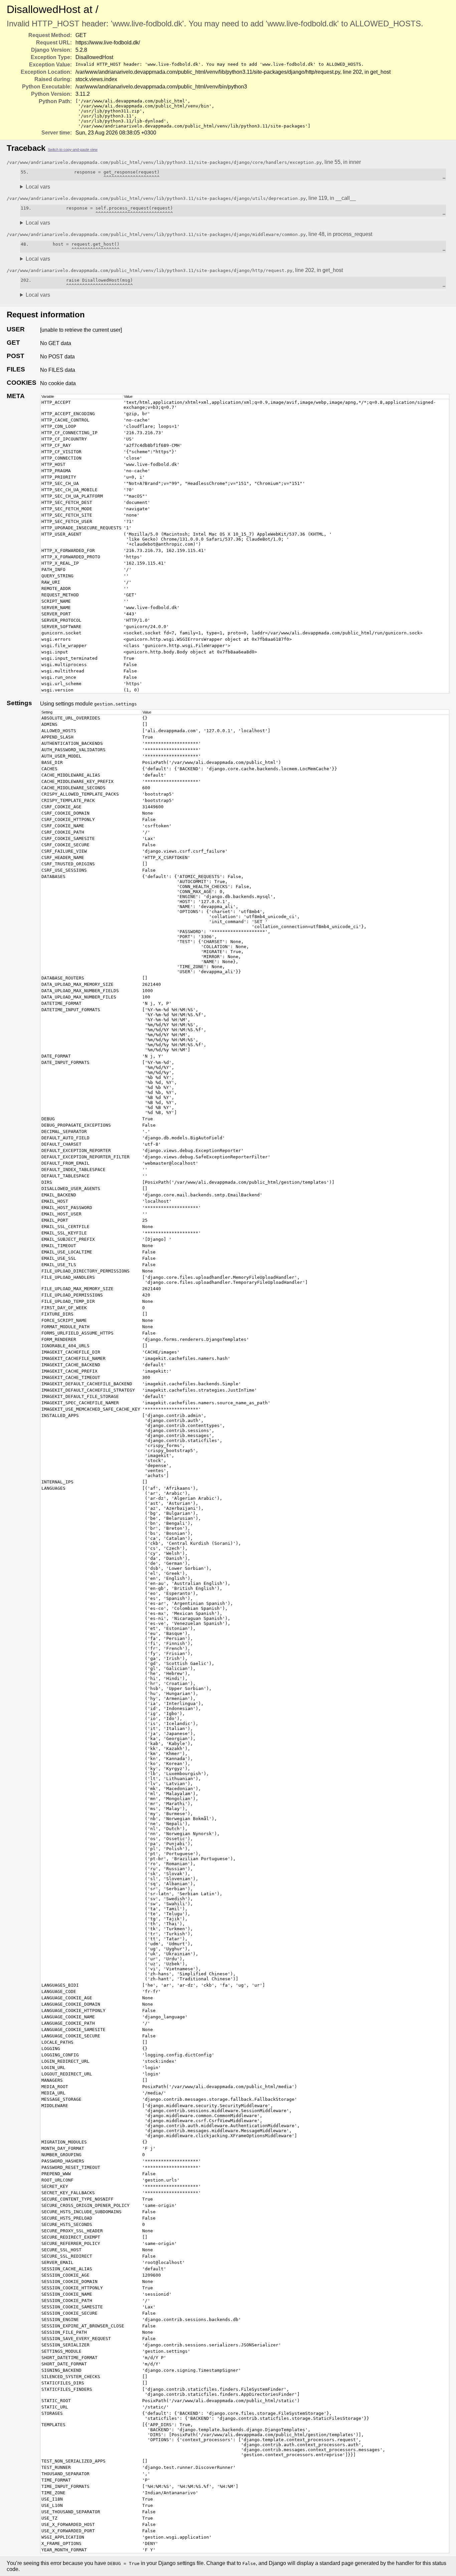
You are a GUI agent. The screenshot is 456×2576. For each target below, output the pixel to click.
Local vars (38, 187)
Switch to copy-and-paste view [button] (73, 150)
